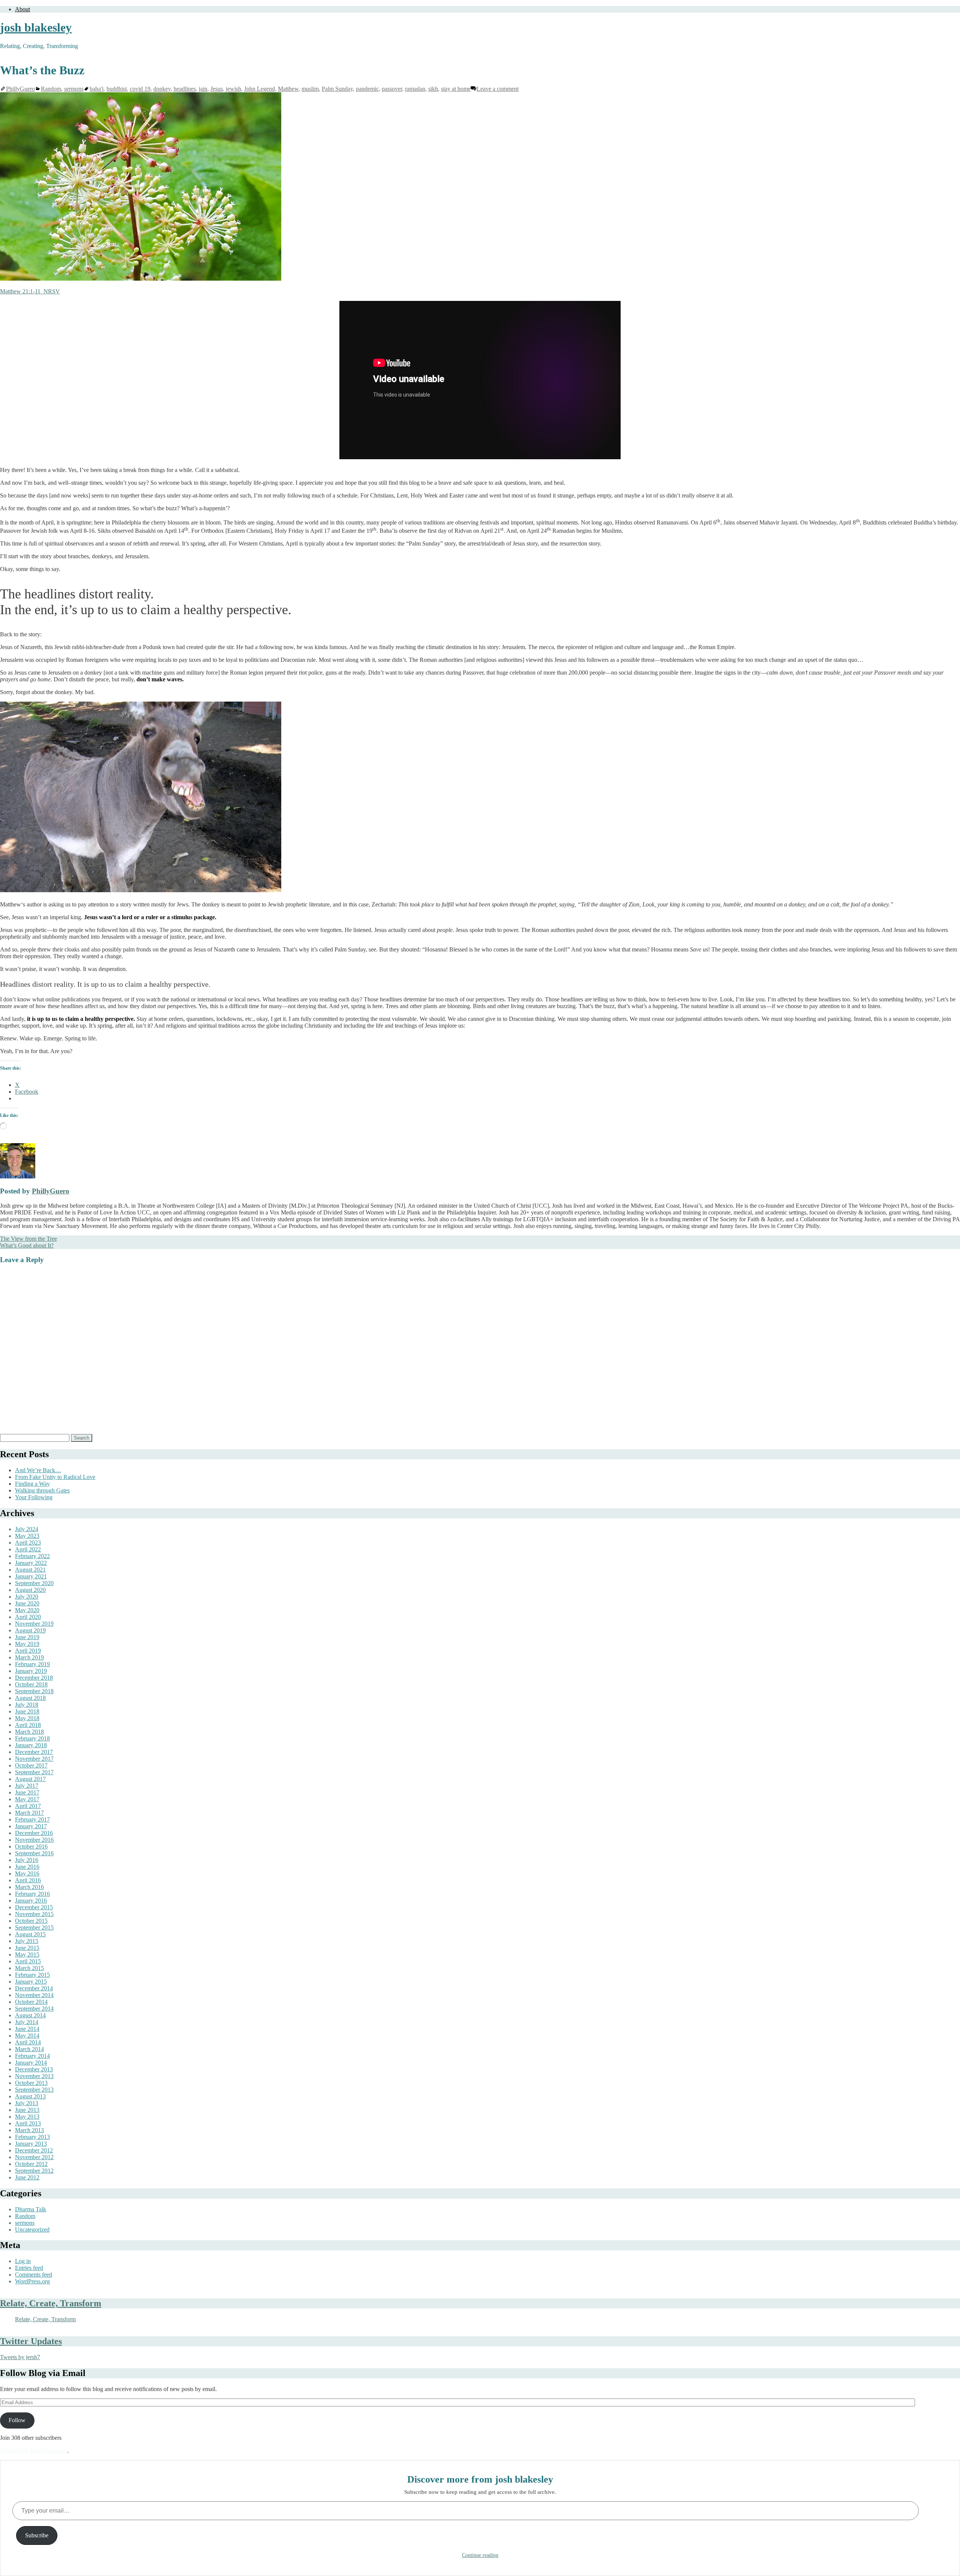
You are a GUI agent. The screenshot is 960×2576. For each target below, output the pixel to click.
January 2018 (31, 1745)
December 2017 (34, 1752)
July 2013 (27, 2103)
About (22, 9)
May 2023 (27, 1536)
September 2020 (34, 1583)
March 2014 (29, 2049)
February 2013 (32, 2137)
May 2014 (27, 2036)
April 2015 (28, 1961)
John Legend (259, 89)
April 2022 (28, 1549)
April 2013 (28, 2123)
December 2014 (34, 1988)
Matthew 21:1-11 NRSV (30, 291)
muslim (310, 89)
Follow (17, 2420)
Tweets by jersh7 (20, 2357)
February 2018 (32, 1738)
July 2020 (27, 1597)
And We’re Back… (38, 1470)
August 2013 (30, 2096)
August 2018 (30, 1698)
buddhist (117, 89)
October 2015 (31, 1921)
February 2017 (32, 1819)
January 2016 (31, 1900)
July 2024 (27, 1529)
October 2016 (31, 1846)
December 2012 (34, 2150)
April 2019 (28, 1651)
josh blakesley (36, 27)
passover (392, 89)
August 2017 (30, 1779)
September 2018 (34, 1691)
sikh (433, 89)
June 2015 (27, 1948)
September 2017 (34, 1772)
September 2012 (34, 2171)
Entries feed (29, 2268)
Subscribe (37, 2535)
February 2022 (32, 1556)
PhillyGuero (20, 89)
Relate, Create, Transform (51, 2303)
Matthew (288, 89)
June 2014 (27, 2029)
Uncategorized (32, 2230)
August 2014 (30, 2015)
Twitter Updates (31, 2341)
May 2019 (27, 1644)
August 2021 (30, 1570)
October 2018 (31, 1684)
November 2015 (34, 1914)
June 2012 (27, 2177)
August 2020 (30, 1590)
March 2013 (29, 2130)
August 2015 (30, 1934)
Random (51, 89)
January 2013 (31, 2144)
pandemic (367, 89)
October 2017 (31, 1765)
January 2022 (31, 1563)
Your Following (34, 1497)
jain (203, 89)
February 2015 (32, 1975)
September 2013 (34, 2090)
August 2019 (30, 1630)
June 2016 (27, 1867)
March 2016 (29, 1887)
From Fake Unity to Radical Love (55, 1477)
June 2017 (27, 1792)
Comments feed (34, 2275)
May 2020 (27, 1610)
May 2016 (27, 1873)
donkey (162, 89)
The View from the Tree (28, 1239)
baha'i (97, 89)
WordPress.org (32, 2281)
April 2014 (28, 2042)
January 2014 (31, 2063)
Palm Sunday (337, 89)
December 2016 (34, 1833)
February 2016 (32, 1894)
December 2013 (34, 2069)
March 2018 (29, 1732)
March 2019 (29, 1657)
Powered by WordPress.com (34, 2451)
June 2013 (27, 2110)
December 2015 (34, 1907)
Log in (23, 2261)
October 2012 (31, 2164)
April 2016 (28, 1880)
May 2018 (27, 1718)
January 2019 (31, 1671)
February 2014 (32, 2056)
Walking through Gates (42, 1490)
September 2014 (34, 2009)
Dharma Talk (31, 2209)
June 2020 (27, 1603)
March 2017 (29, 1813)
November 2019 (34, 1624)
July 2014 (27, 2022)
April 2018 (28, 1725)
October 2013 (31, 2083)
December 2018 (34, 1678)
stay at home (456, 89)
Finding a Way (32, 1484)
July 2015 (27, 1941)
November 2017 (34, 1759)
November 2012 (34, 2157)
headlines (185, 89)
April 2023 (28, 1543)
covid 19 (140, 89)
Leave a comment (498, 89)
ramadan (415, 89)
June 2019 (27, 1637)
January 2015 (31, 1982)
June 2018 (27, 1711)
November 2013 (34, 2076)
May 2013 (27, 2117)
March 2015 (29, 1968)
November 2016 (34, 1840)
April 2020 (28, 1617)
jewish (233, 89)
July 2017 (27, 1786)
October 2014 (31, 2002)
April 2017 (28, 1806)
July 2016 (27, 1860)
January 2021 (31, 1576)
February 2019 (32, 1664)
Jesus (217, 89)
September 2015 (34, 1927)
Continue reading (480, 2555)
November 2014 (34, 1995)
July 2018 (27, 1705)
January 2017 (31, 1826)
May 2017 (27, 1799)
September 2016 (34, 1853)
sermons (74, 89)
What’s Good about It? (27, 1245)
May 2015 (27, 1955)
